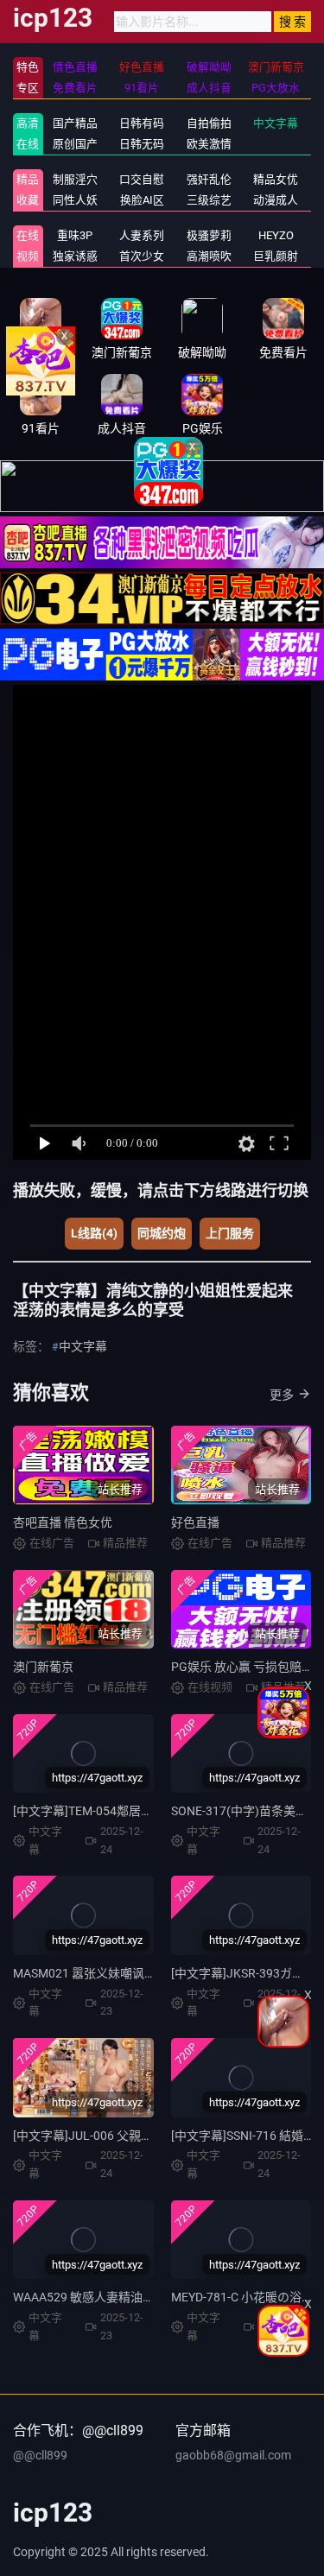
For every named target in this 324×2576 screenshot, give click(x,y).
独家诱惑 (75, 256)
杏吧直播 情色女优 (63, 1522)
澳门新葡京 (43, 1667)
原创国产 (75, 144)
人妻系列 (142, 235)
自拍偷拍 (209, 123)
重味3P (75, 235)
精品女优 (276, 179)
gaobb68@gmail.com (233, 2455)
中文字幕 (276, 123)
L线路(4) (94, 1233)
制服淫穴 (75, 179)
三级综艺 (209, 200)
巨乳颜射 (276, 256)
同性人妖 (75, 200)
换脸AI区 (142, 200)
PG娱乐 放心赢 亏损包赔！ (242, 1667)
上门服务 (230, 1233)
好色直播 (195, 1522)
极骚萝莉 (209, 235)
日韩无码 (142, 144)
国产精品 (75, 123)
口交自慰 (142, 179)
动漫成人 (276, 200)
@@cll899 (40, 2455)
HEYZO (276, 235)
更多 (282, 1395)
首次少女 (142, 256)
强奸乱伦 (209, 179)
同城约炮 (162, 1233)
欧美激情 (209, 144)
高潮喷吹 (209, 256)
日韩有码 (142, 123)
